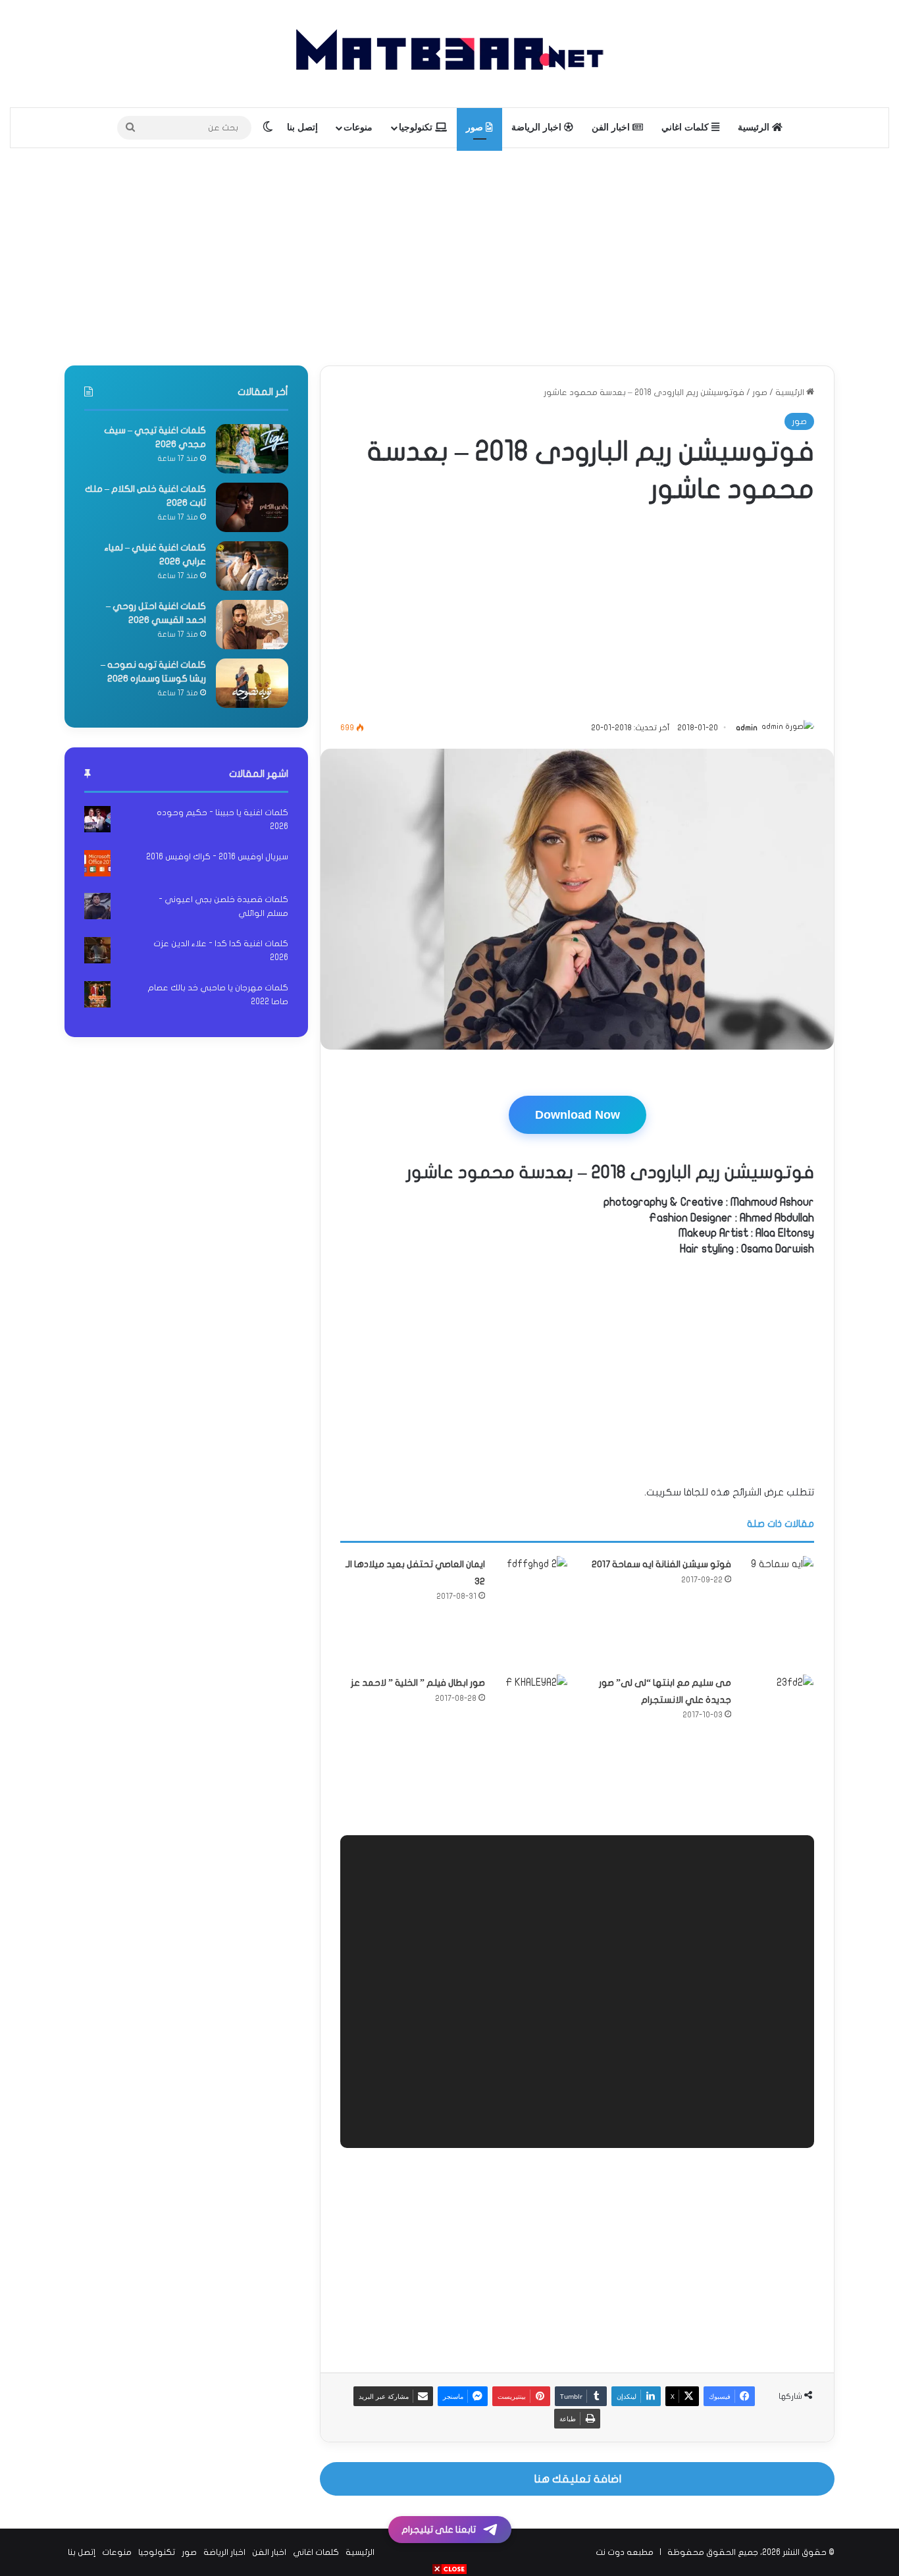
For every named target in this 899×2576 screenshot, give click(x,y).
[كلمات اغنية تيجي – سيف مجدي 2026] (252, 449)
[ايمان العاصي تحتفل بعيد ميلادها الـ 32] (531, 1592)
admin (747, 728)
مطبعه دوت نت (625, 2552)
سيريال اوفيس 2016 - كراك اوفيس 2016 (217, 857)
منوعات (358, 127)
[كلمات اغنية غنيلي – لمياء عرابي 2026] (252, 566)
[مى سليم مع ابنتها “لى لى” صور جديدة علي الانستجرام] (777, 1711)
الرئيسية (755, 127)
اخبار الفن (612, 127)
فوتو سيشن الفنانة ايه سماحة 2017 (661, 1564)
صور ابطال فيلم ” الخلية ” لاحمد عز (418, 1683)
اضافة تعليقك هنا (578, 2479)
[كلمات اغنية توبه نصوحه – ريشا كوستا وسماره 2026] (252, 683)
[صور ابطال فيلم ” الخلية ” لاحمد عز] (531, 1740)
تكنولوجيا (417, 127)
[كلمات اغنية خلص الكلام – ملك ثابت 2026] (252, 507)
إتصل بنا (302, 127)
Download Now (578, 1115)
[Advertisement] (449, 254)
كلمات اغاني (686, 127)
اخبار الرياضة (538, 127)
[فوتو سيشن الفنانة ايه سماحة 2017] (777, 1610)
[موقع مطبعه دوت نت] (449, 54)
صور (476, 127)
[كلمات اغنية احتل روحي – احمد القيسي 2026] (252, 625)
